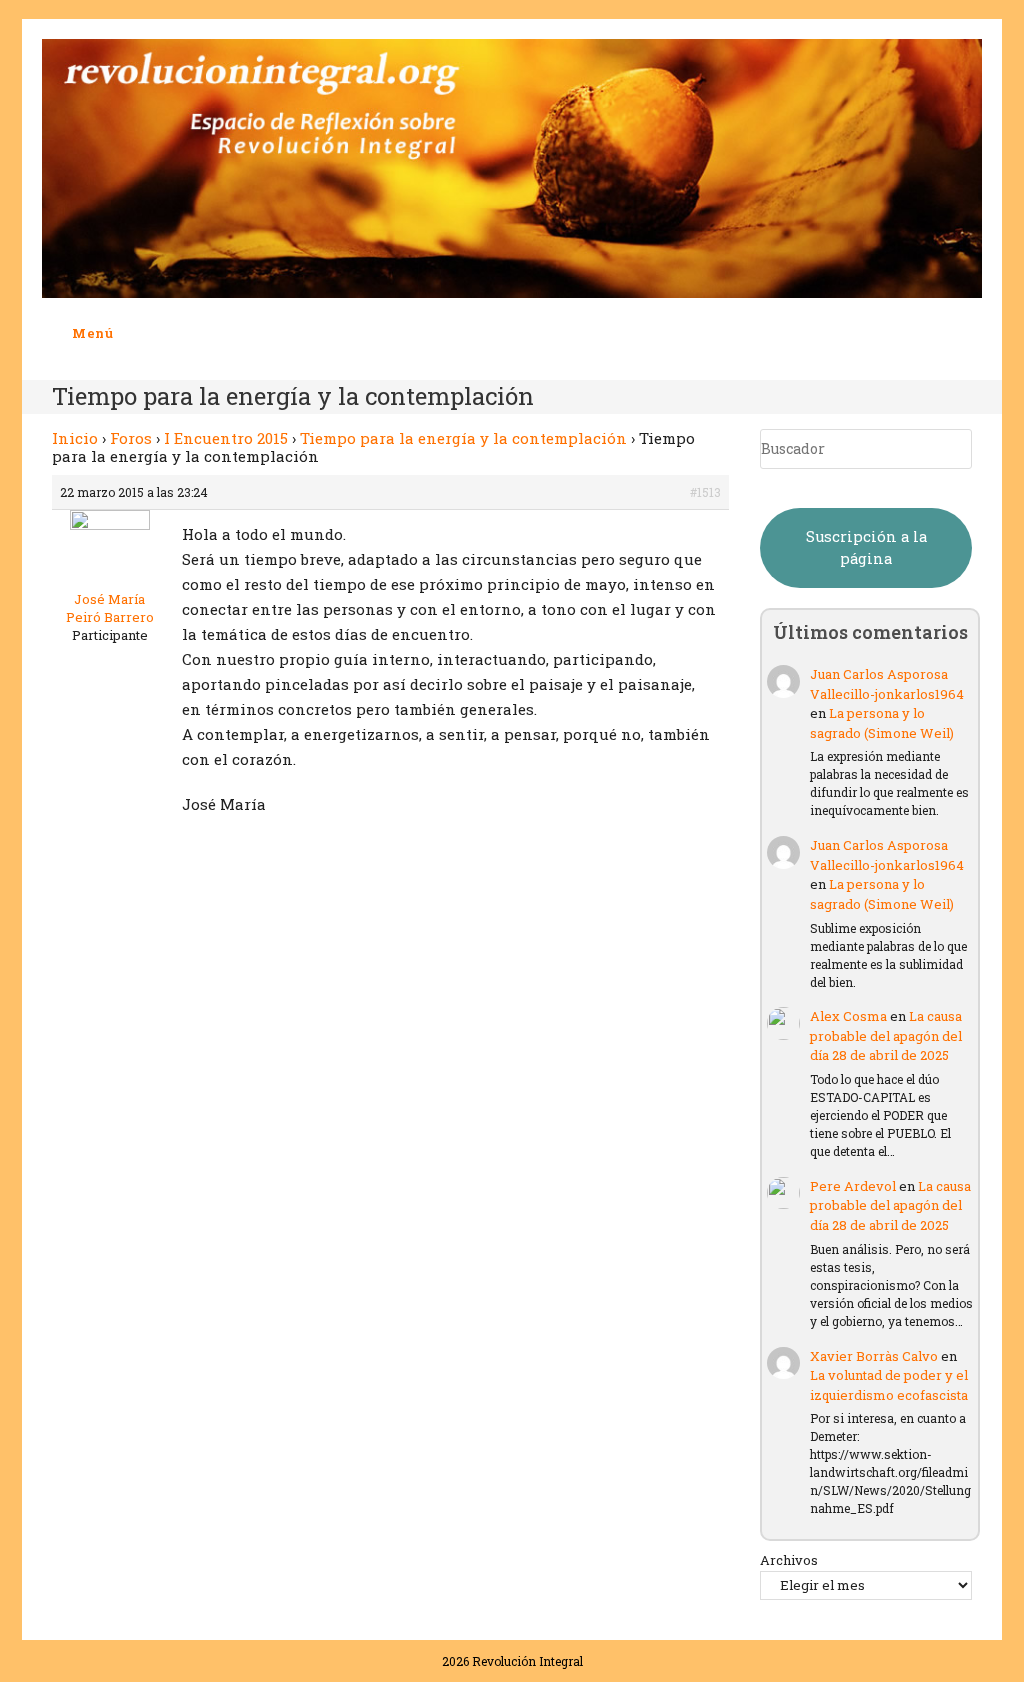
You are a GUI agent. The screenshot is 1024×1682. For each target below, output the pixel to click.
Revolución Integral (527, 1661)
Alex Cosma (848, 1016)
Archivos (789, 1560)
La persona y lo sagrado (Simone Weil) (882, 723)
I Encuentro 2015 (226, 438)
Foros (131, 438)
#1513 (705, 492)
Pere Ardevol (853, 1186)
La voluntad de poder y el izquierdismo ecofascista (889, 1385)
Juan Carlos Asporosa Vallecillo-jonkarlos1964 (887, 684)
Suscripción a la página (866, 547)
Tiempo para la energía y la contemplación (463, 438)
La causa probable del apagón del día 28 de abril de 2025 (886, 1035)
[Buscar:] (129, 333)
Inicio (75, 438)
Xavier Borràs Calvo (874, 1356)
